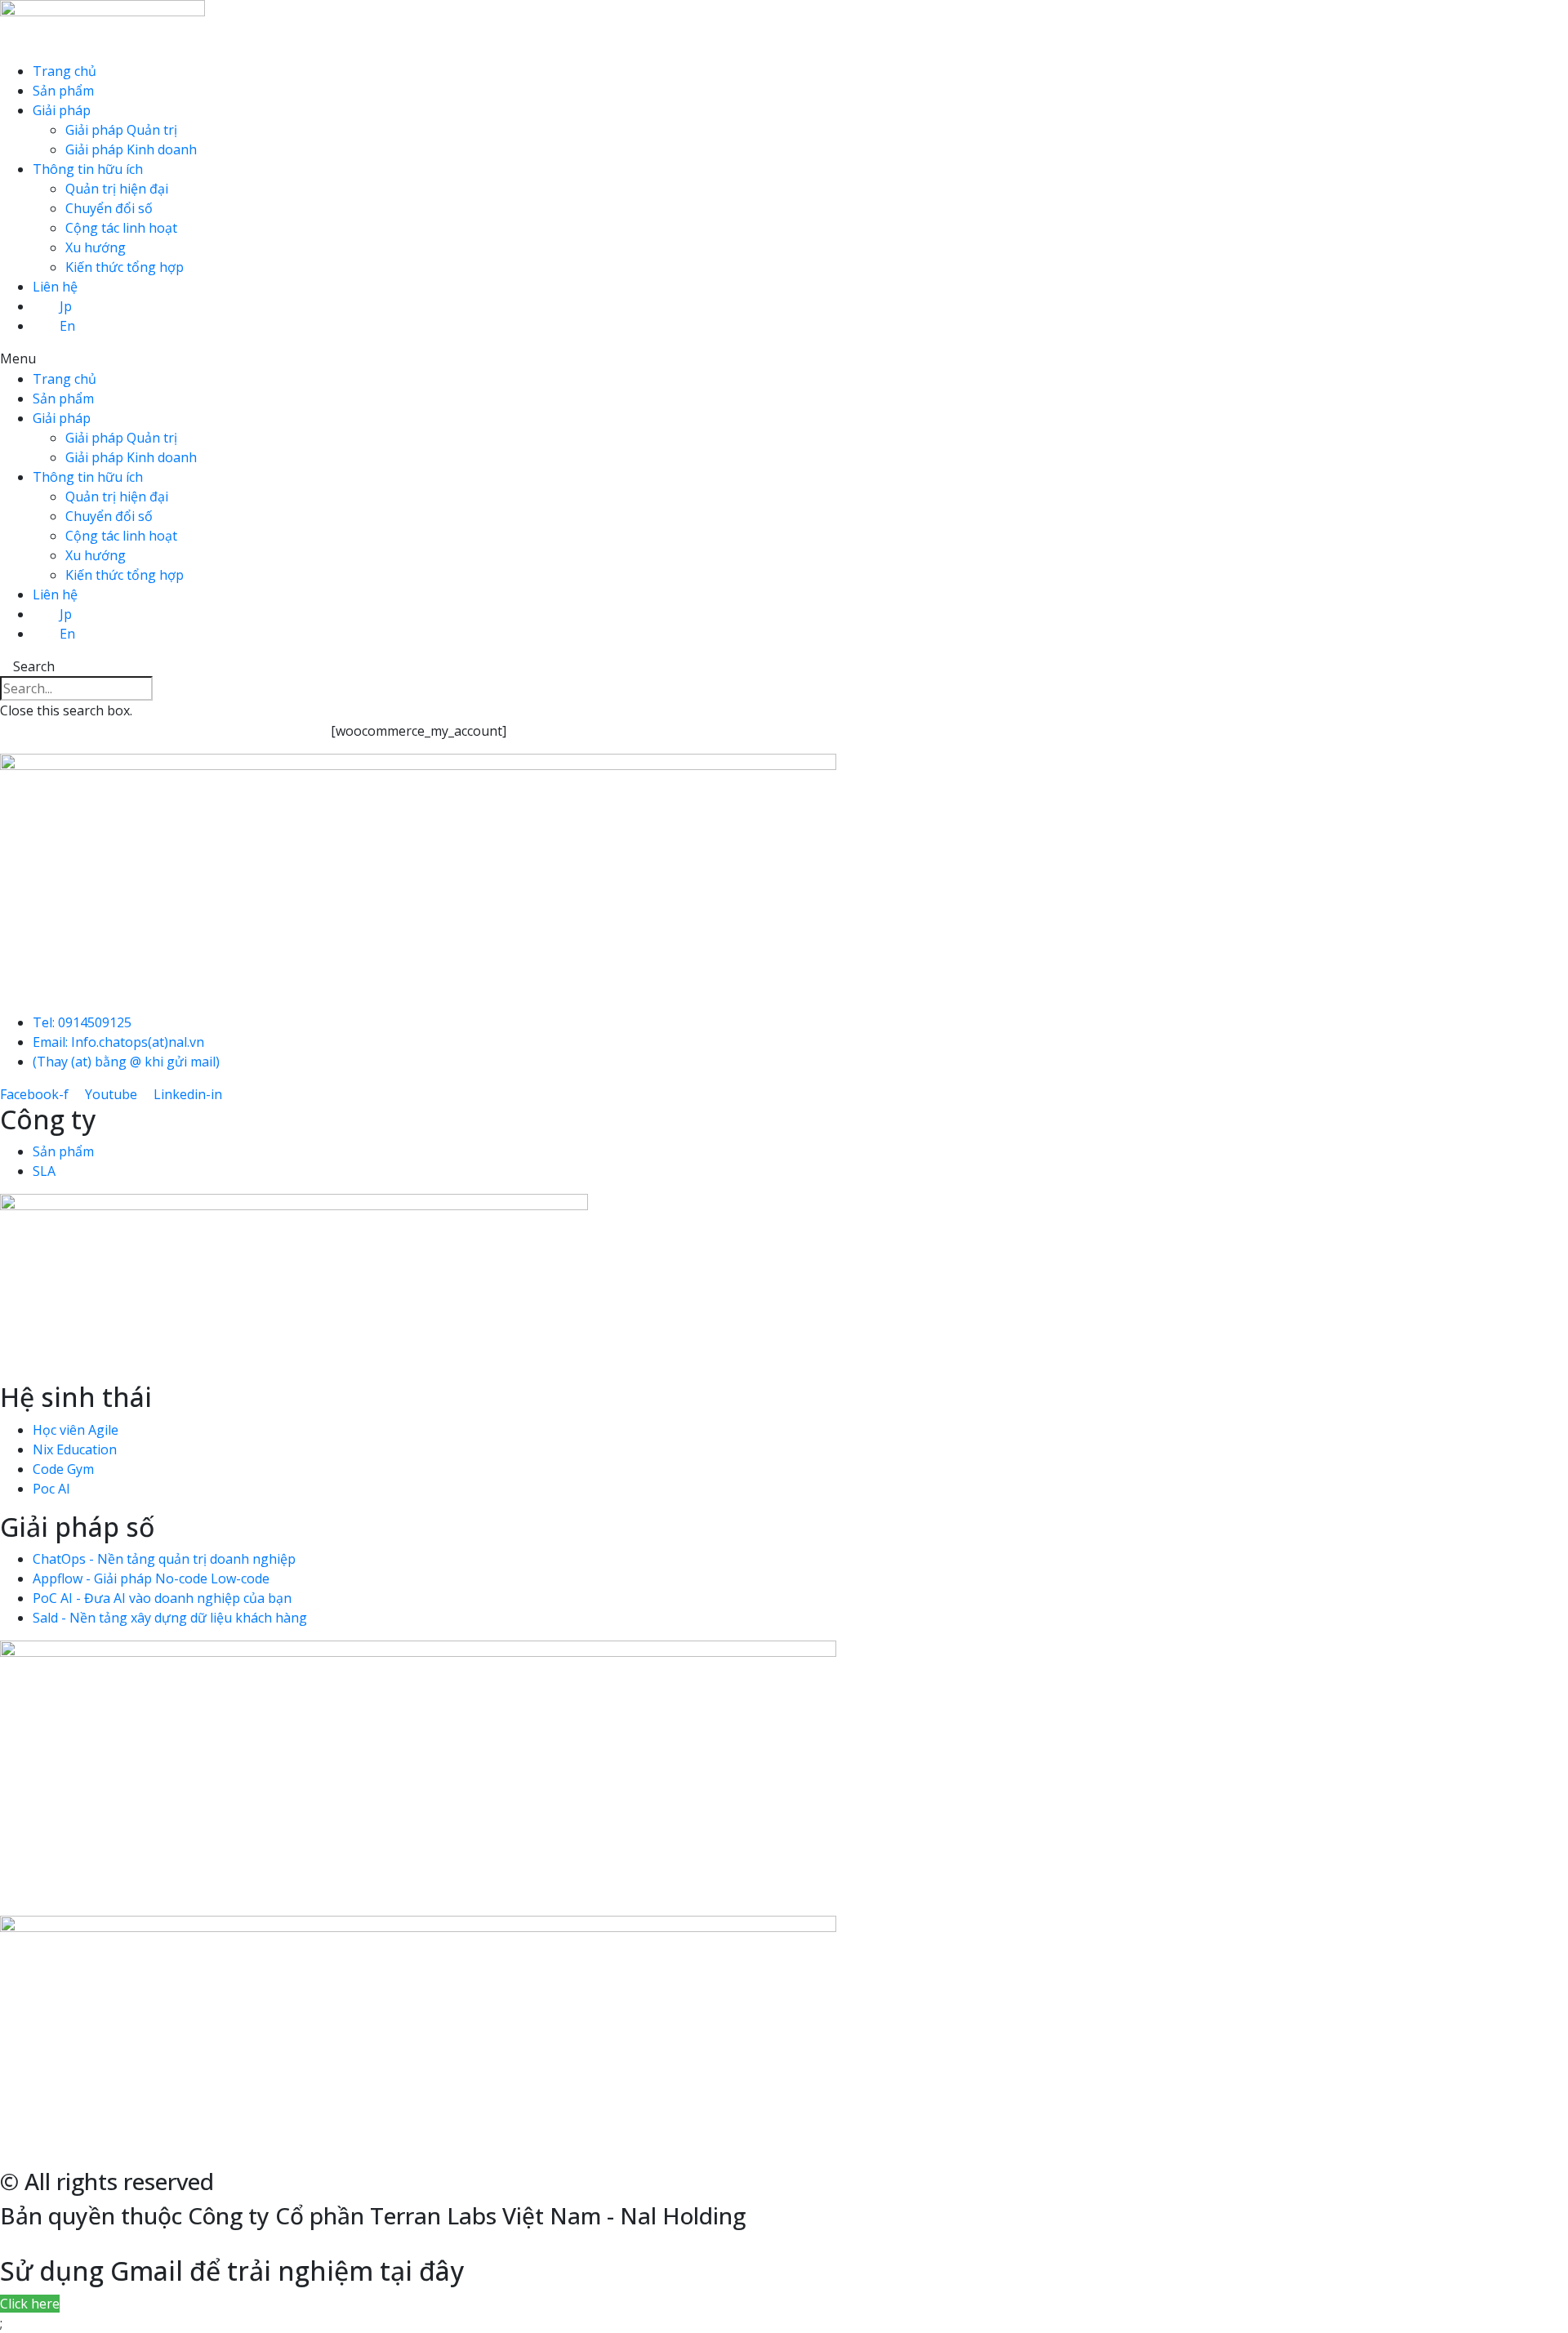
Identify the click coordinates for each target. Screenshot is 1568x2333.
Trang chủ (65, 71)
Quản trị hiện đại (117, 189)
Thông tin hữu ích (88, 169)
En (67, 326)
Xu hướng (96, 247)
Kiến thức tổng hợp (125, 267)
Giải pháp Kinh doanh (131, 149)
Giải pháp (62, 110)
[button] (784, 359)
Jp (66, 306)
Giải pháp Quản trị (121, 130)
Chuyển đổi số (109, 208)
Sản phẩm (63, 91)
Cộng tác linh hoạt (121, 228)
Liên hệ (55, 287)
